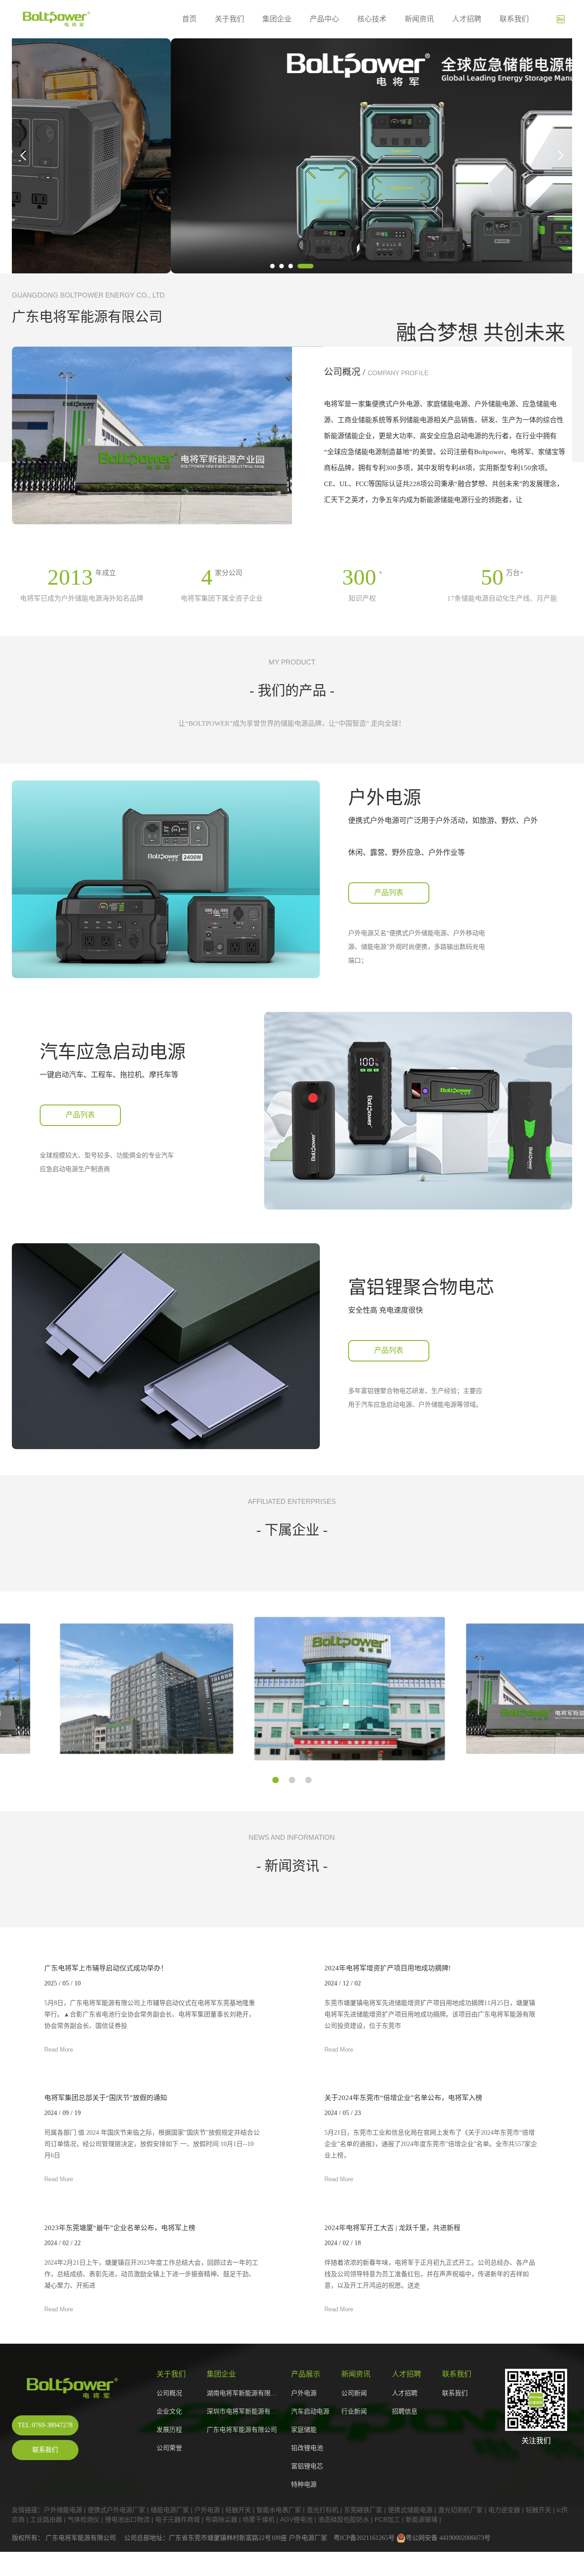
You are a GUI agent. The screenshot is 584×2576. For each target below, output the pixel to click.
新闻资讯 (419, 19)
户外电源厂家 (308, 2538)
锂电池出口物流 (127, 2519)
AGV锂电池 (296, 2519)
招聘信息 (405, 2411)
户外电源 (304, 2393)
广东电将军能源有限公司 (242, 2430)
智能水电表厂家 (279, 2510)
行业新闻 (354, 2411)
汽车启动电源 (310, 2411)
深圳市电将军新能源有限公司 (244, 2411)
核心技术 (372, 19)
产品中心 (324, 19)
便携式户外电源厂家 (116, 2510)
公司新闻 (354, 2393)
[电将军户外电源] (292, 156)
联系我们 (514, 19)
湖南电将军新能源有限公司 (244, 2393)
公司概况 (169, 2393)
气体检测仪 (83, 2519)
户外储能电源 (63, 2510)
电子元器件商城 (177, 2519)
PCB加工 (387, 2519)
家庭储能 (304, 2430)
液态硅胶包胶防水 (344, 2519)
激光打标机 (323, 2510)
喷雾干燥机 (259, 2519)
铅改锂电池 (307, 2448)
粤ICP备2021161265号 (364, 2538)
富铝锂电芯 (307, 2466)
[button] (272, 266)
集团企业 (277, 19)
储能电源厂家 (170, 2510)
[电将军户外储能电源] (76, 2388)
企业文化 (169, 2411)
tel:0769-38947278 (45, 2425)
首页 (189, 19)
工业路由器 (46, 2519)
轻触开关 (238, 2510)
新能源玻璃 (422, 2519)
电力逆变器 (504, 2510)
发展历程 (169, 2430)
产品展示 (306, 2374)
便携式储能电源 (410, 2510)
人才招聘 (467, 19)
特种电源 (304, 2484)
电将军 (68, 2538)
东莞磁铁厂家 (363, 2510)
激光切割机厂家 (460, 2510)
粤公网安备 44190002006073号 (448, 2538)
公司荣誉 (169, 2448)
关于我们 (229, 19)
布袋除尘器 (221, 2519)
